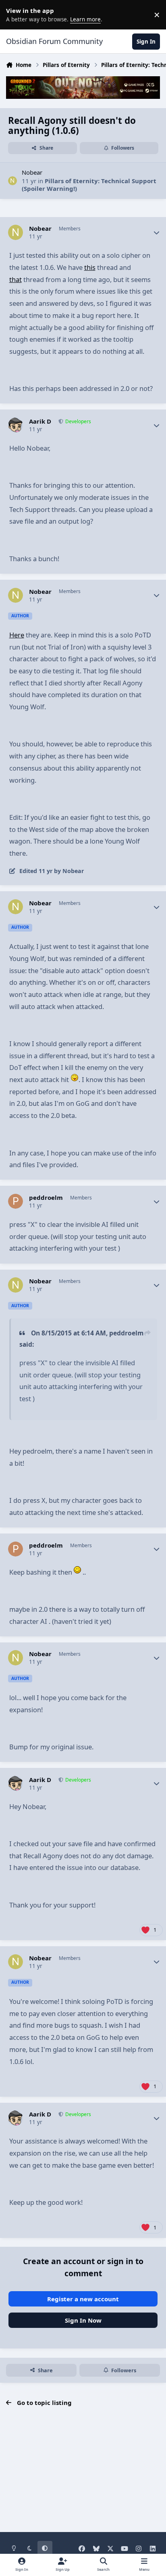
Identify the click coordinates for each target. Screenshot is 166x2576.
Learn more (16, 15)
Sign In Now (83, 2320)
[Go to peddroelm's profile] (16, 1201)
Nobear (32, 172)
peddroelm (46, 1198)
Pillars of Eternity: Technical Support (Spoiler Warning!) (89, 185)
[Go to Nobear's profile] (13, 181)
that (16, 279)
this (90, 267)
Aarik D (40, 421)
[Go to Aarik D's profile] (16, 425)
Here (17, 635)
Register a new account (83, 2299)
